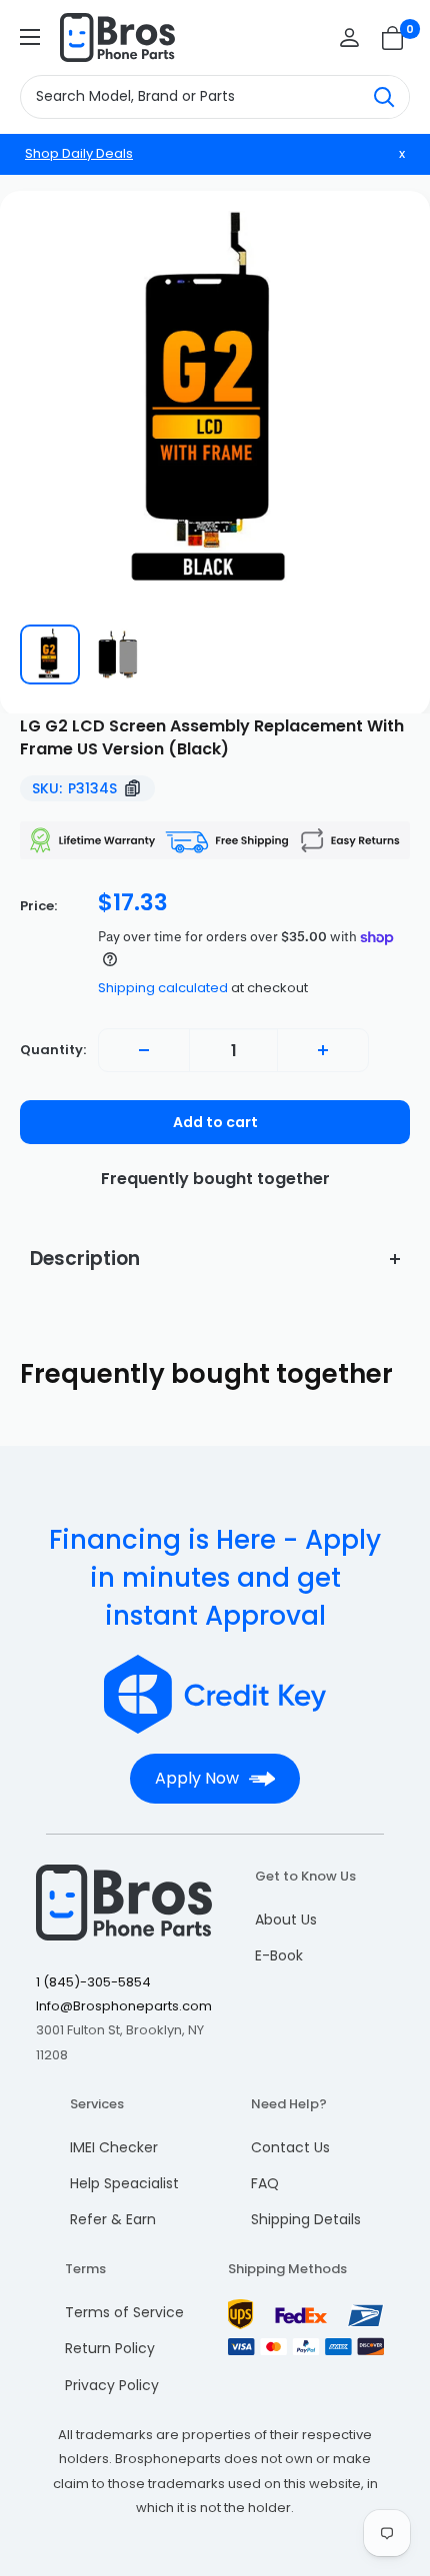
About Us (286, 1920)
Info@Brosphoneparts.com (124, 2006)
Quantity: (53, 1050)
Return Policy (110, 2348)
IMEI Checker (114, 2147)
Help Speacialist (124, 2183)
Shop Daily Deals (79, 153)
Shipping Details (306, 2219)
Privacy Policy (112, 2385)
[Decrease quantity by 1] (144, 1050)
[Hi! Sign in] (349, 37)
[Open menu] (30, 37)
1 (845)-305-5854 (93, 1982)
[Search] (384, 97)
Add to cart (215, 1122)
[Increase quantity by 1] (323, 1050)
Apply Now (197, 1778)
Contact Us (290, 2147)
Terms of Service (124, 2312)
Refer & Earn (113, 2219)
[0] (393, 38)
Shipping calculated (163, 988)
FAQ (265, 2183)
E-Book (279, 1955)
